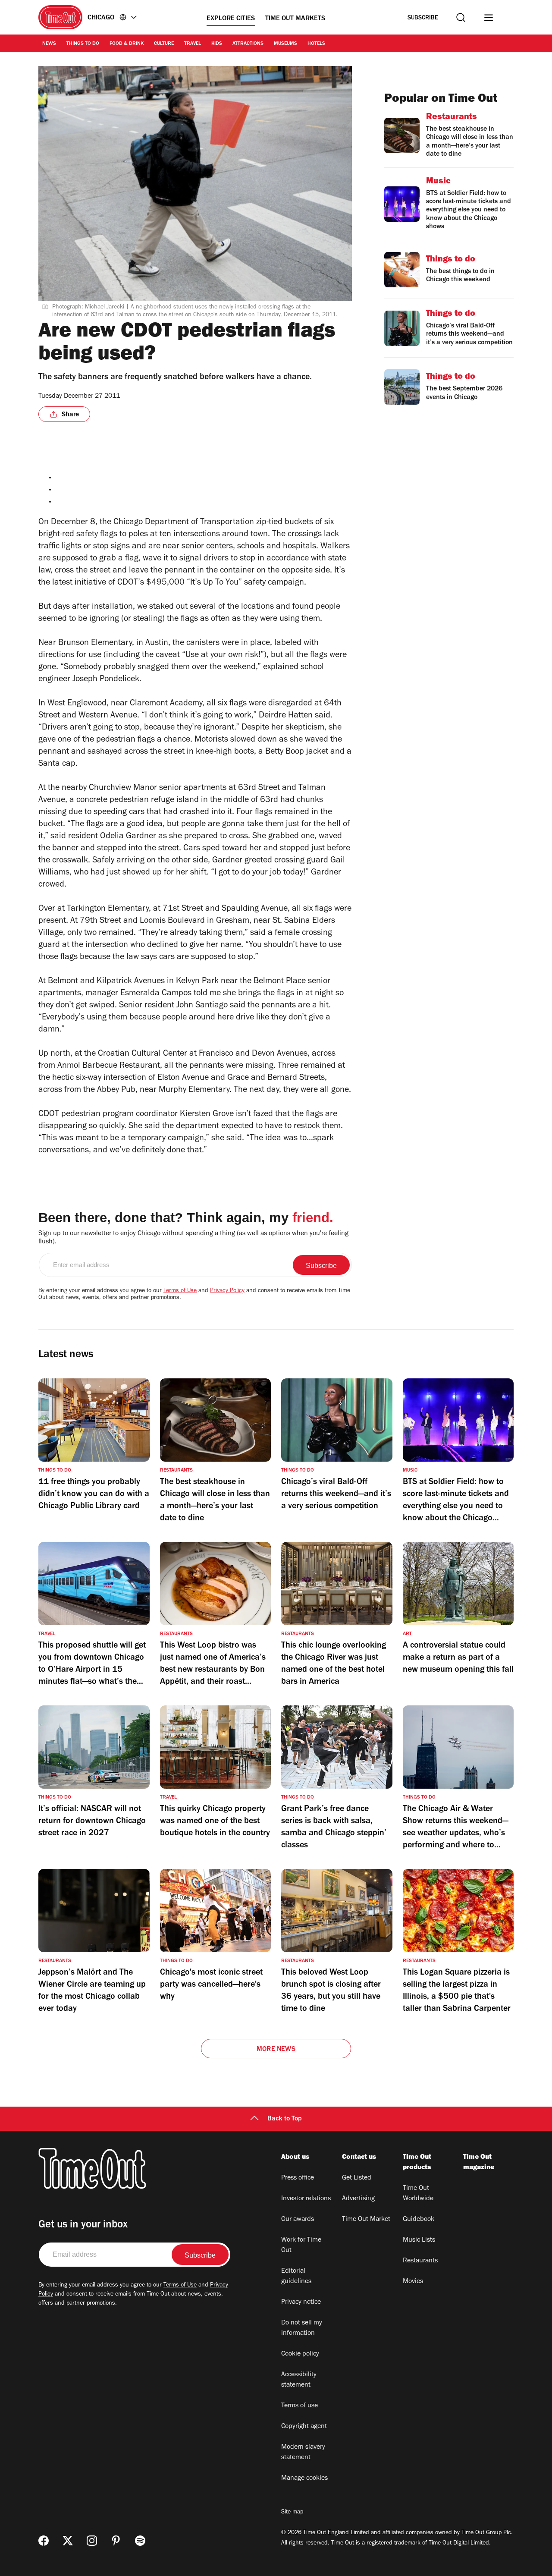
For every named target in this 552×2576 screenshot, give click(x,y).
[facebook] (44, 2541)
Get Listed (357, 2178)
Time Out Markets (295, 19)
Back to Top (285, 2119)
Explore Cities (231, 19)
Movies (413, 2282)
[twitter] (68, 2541)
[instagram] (92, 2541)
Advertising (358, 2199)
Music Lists (419, 2240)
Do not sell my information (302, 2328)
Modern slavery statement (303, 2453)
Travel (193, 44)
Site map (292, 2513)
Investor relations (306, 2199)
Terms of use (300, 2406)
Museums (285, 44)
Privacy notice (301, 2302)
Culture (164, 44)
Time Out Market (366, 2220)
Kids (217, 44)
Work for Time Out (301, 2246)
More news (276, 2050)
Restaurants (420, 2261)
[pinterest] (116, 2541)
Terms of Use (180, 1291)
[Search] (461, 17)
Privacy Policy (227, 1291)
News (49, 44)
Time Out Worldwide (418, 2194)
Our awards (298, 2220)
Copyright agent (304, 2427)
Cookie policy (300, 2354)
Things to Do (83, 44)
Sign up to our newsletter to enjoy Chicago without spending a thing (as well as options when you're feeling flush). (193, 1238)
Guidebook (419, 2220)
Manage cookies (304, 2478)
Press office (298, 2178)
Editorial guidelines (296, 2277)
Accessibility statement (299, 2380)
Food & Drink (127, 44)
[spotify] (140, 2541)
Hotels (316, 44)
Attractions (248, 44)
